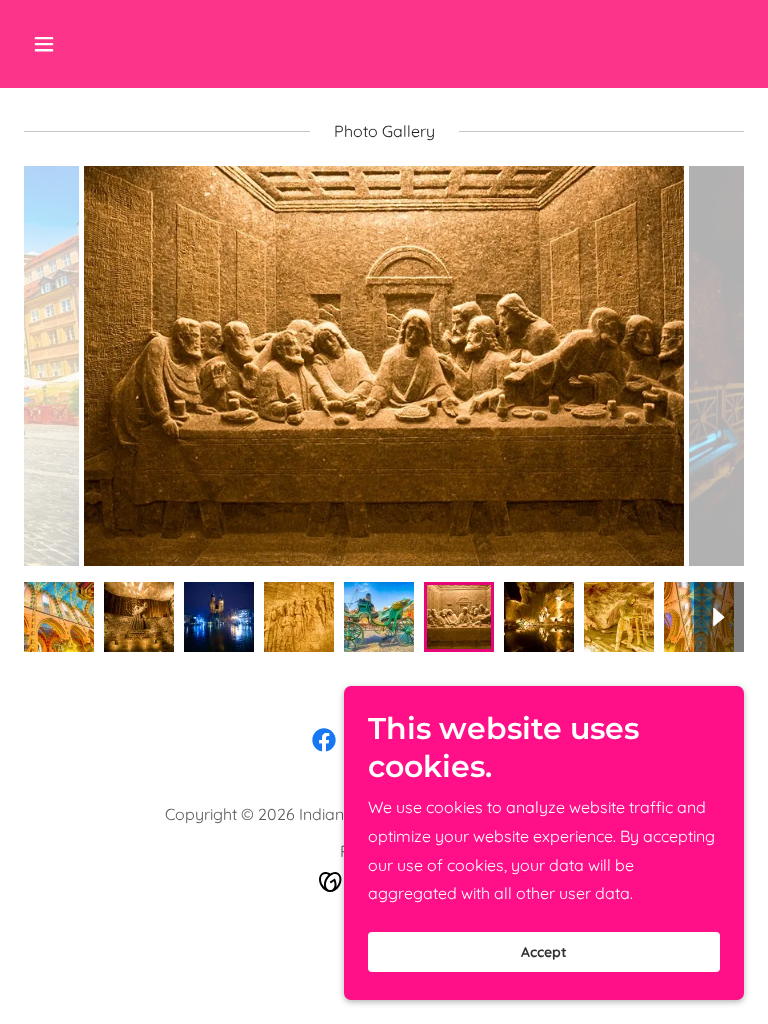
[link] (324, 740)
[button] (106, 44)
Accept (544, 952)
